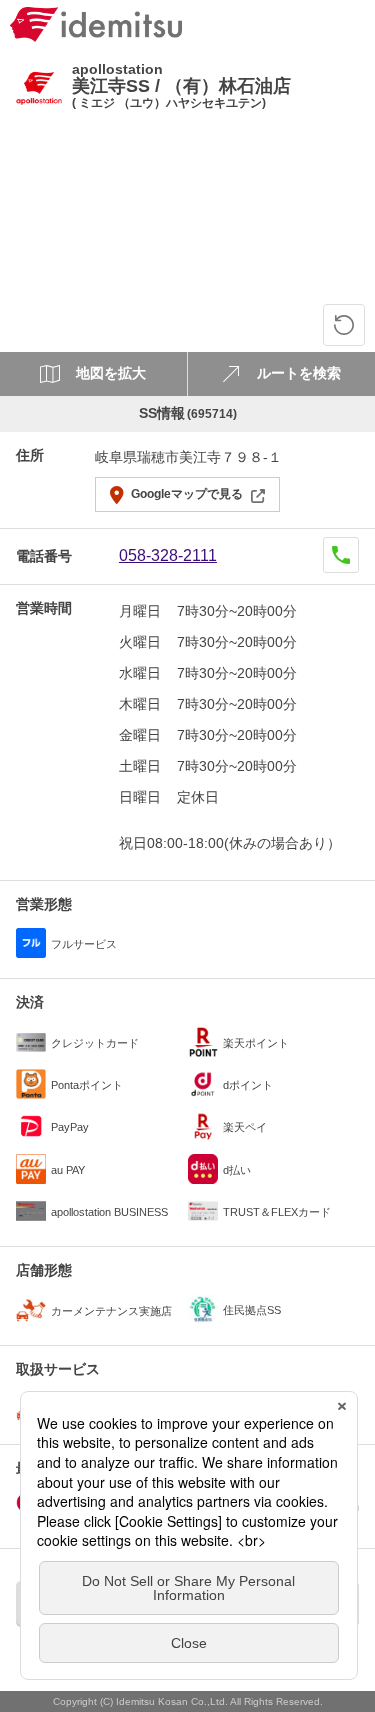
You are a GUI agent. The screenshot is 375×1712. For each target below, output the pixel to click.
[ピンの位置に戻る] (344, 325)
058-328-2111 (168, 555)
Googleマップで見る (187, 494)
